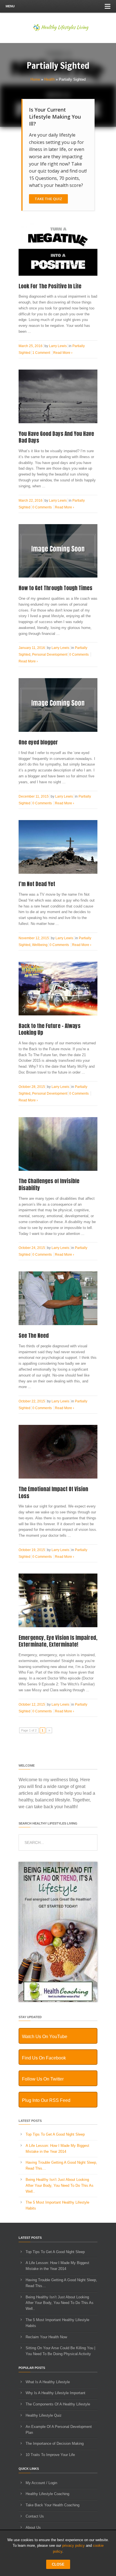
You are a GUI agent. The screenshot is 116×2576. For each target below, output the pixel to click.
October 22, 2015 (32, 1401)
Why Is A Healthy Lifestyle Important (55, 2393)
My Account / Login (41, 2483)
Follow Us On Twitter (43, 2079)
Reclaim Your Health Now (46, 2337)
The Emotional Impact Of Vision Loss (53, 1492)
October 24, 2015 (32, 1248)
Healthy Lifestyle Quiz (44, 2415)
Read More (63, 353)
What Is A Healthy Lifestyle (48, 2382)
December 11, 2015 (34, 796)
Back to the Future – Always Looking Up (50, 1029)
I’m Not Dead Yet (37, 884)
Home (35, 79)
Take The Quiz (48, 199)
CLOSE (58, 2564)
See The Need (34, 1335)
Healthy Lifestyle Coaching (47, 2494)
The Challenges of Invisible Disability (49, 1184)
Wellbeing (40, 945)
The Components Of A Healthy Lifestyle (58, 2404)
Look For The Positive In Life (50, 286)
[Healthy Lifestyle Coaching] (58, 2001)
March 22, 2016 (31, 501)
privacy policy (73, 2546)
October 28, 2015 (32, 1087)
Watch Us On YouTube (45, 2037)
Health (49, 79)
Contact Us (35, 2516)
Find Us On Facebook (44, 2058)
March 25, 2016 (31, 346)
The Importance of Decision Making (55, 2443)
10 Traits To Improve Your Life (50, 2455)
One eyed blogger (38, 742)
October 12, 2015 (32, 1704)
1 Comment (41, 353)
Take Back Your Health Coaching (53, 2505)
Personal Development (50, 655)
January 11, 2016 (32, 648)
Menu (10, 6)
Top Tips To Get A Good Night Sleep (55, 2134)
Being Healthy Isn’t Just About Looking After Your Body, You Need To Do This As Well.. (60, 2185)
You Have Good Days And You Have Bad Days (56, 437)
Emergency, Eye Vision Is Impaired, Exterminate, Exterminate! (58, 1641)
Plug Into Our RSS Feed (46, 2100)
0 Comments (42, 507)
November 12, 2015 (34, 938)
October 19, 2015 (32, 1550)
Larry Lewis (58, 346)
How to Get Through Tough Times (55, 588)
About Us (33, 2528)
